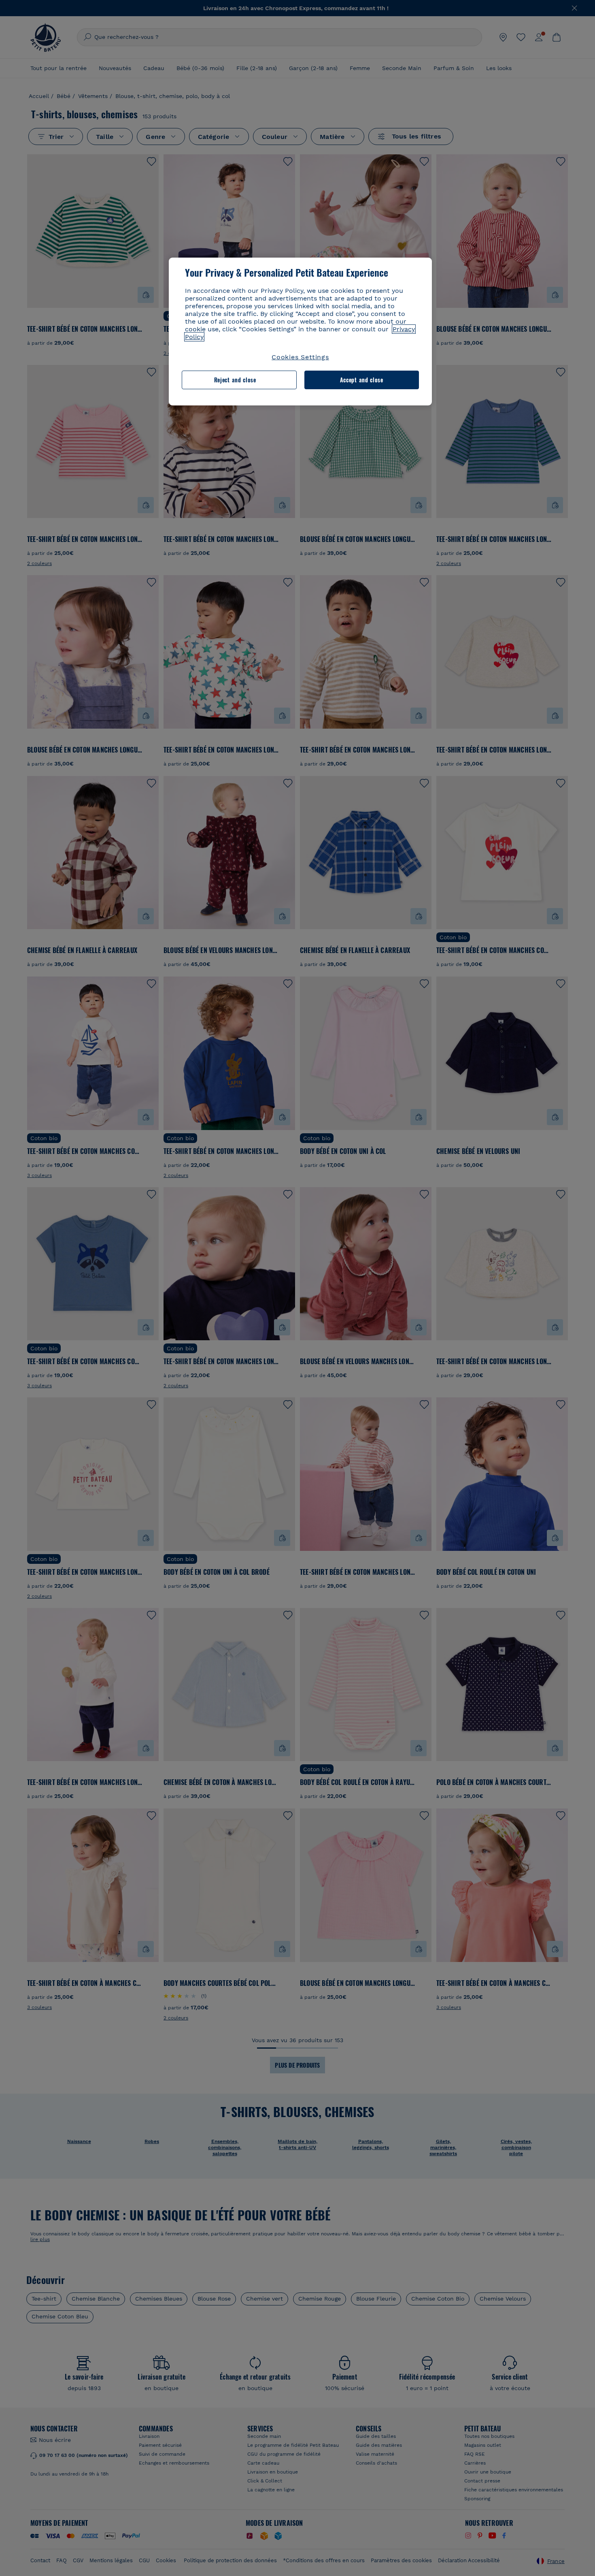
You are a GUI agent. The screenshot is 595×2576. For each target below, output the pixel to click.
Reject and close (235, 380)
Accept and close (362, 380)
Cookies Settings (300, 357)
